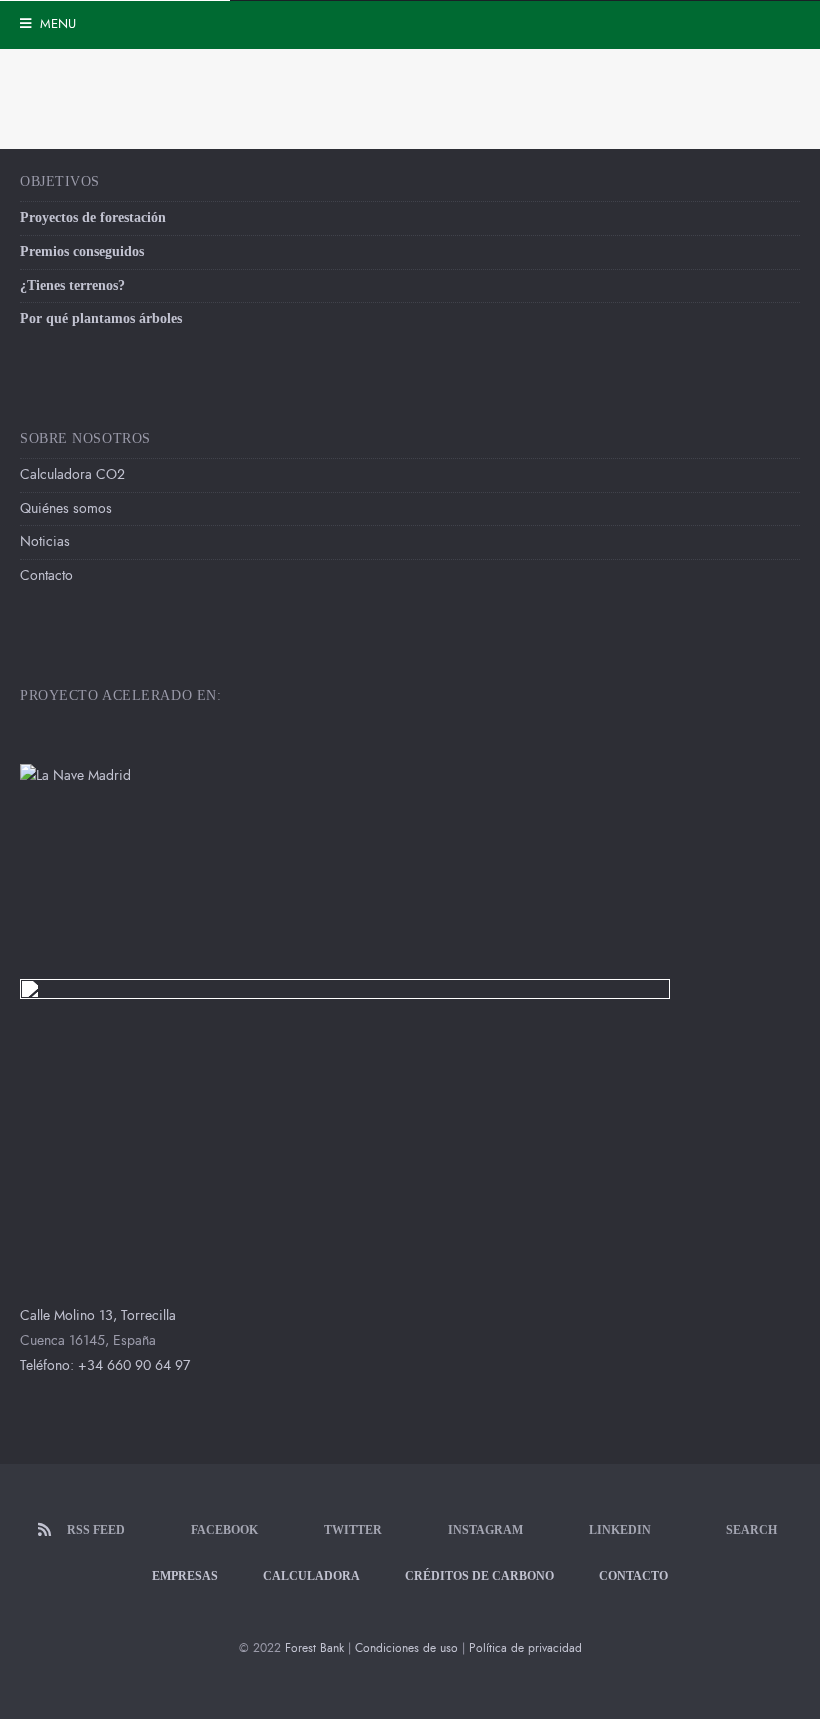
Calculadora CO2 (72, 474)
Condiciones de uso (406, 1648)
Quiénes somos (66, 508)
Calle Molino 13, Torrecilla (98, 1315)
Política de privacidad (525, 1648)
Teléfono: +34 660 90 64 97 (105, 1365)
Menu (56, 24)
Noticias (45, 541)
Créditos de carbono (479, 1576)
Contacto (46, 575)
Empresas (185, 1576)
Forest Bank (314, 1648)
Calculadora (311, 1576)
